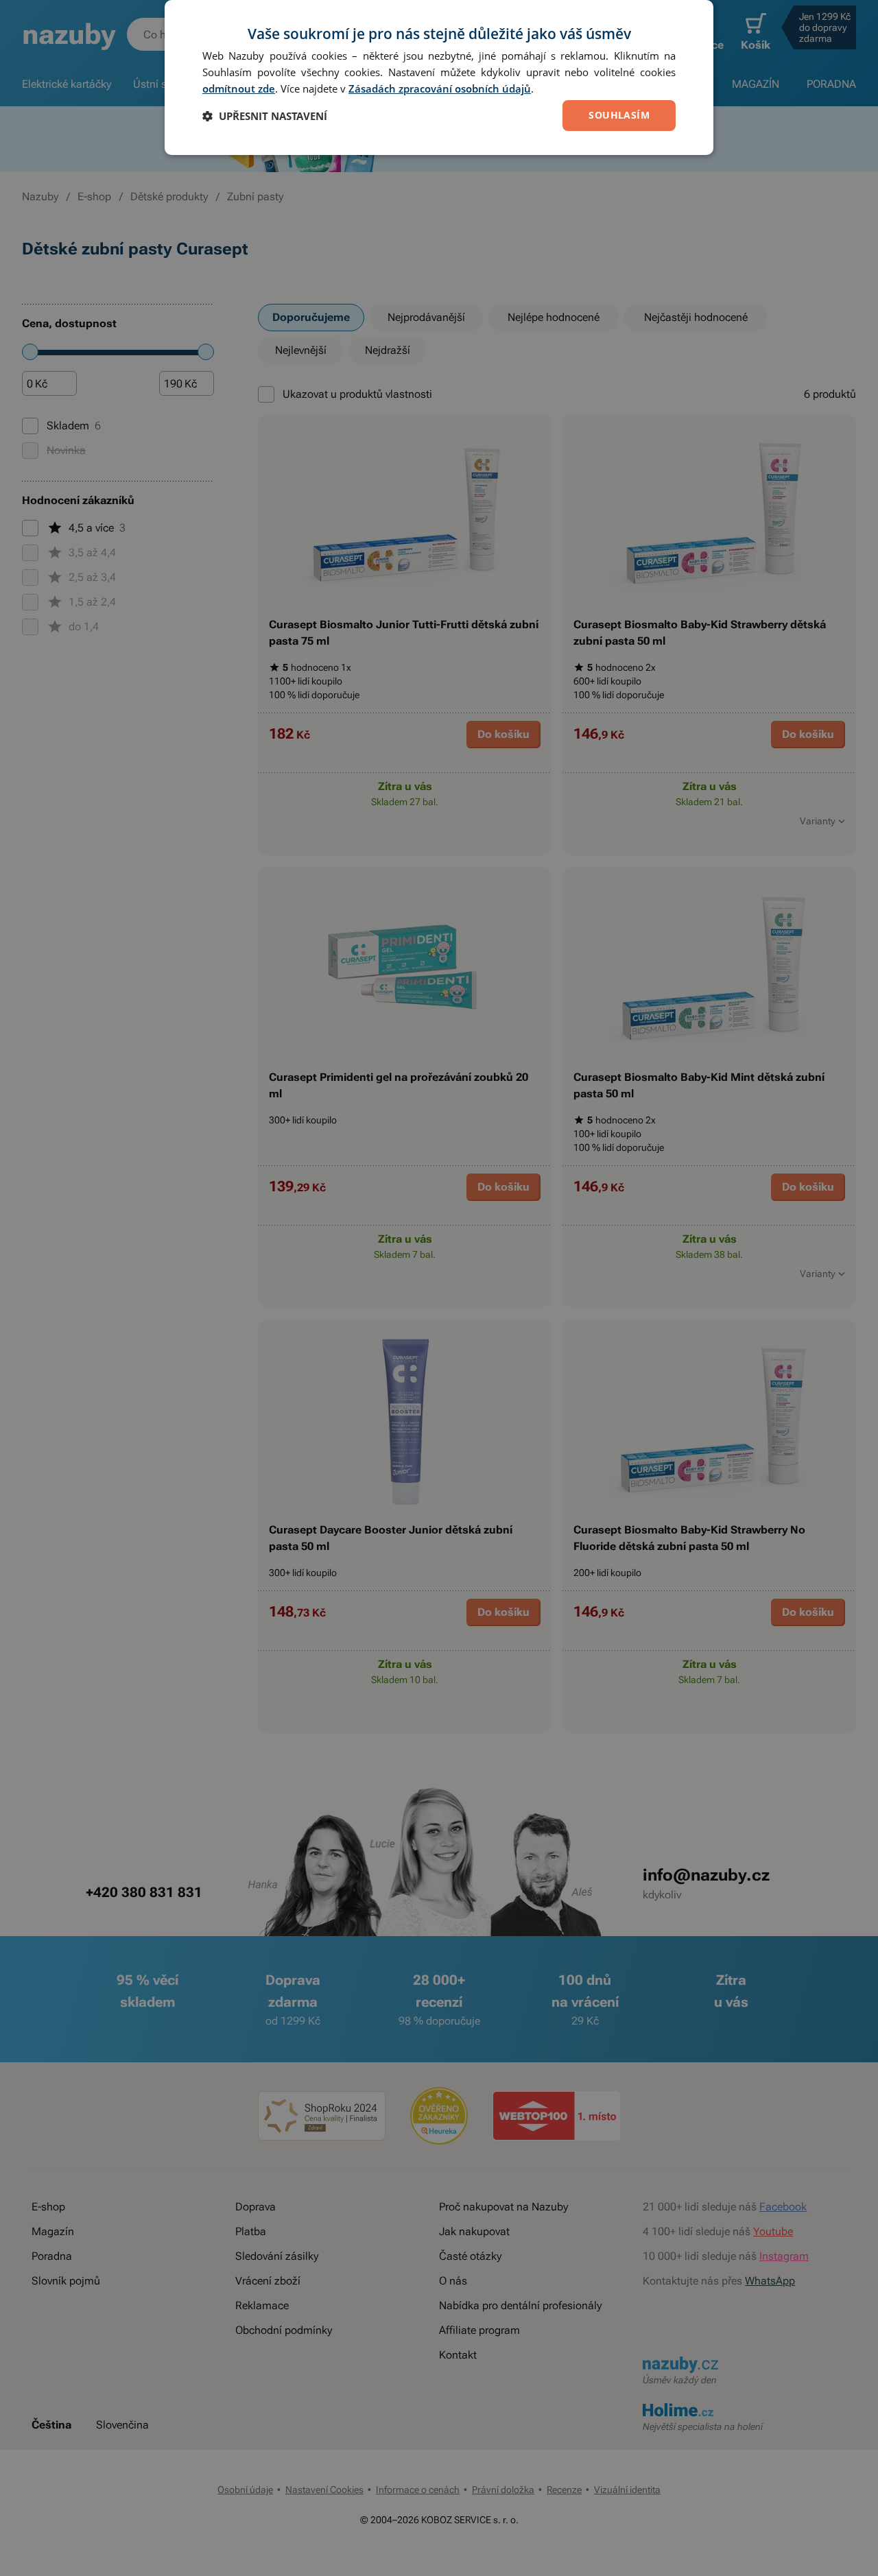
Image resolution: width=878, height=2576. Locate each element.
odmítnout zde (239, 88)
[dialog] (439, 77)
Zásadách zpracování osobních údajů (440, 88)
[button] (265, 116)
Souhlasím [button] (619, 115)
